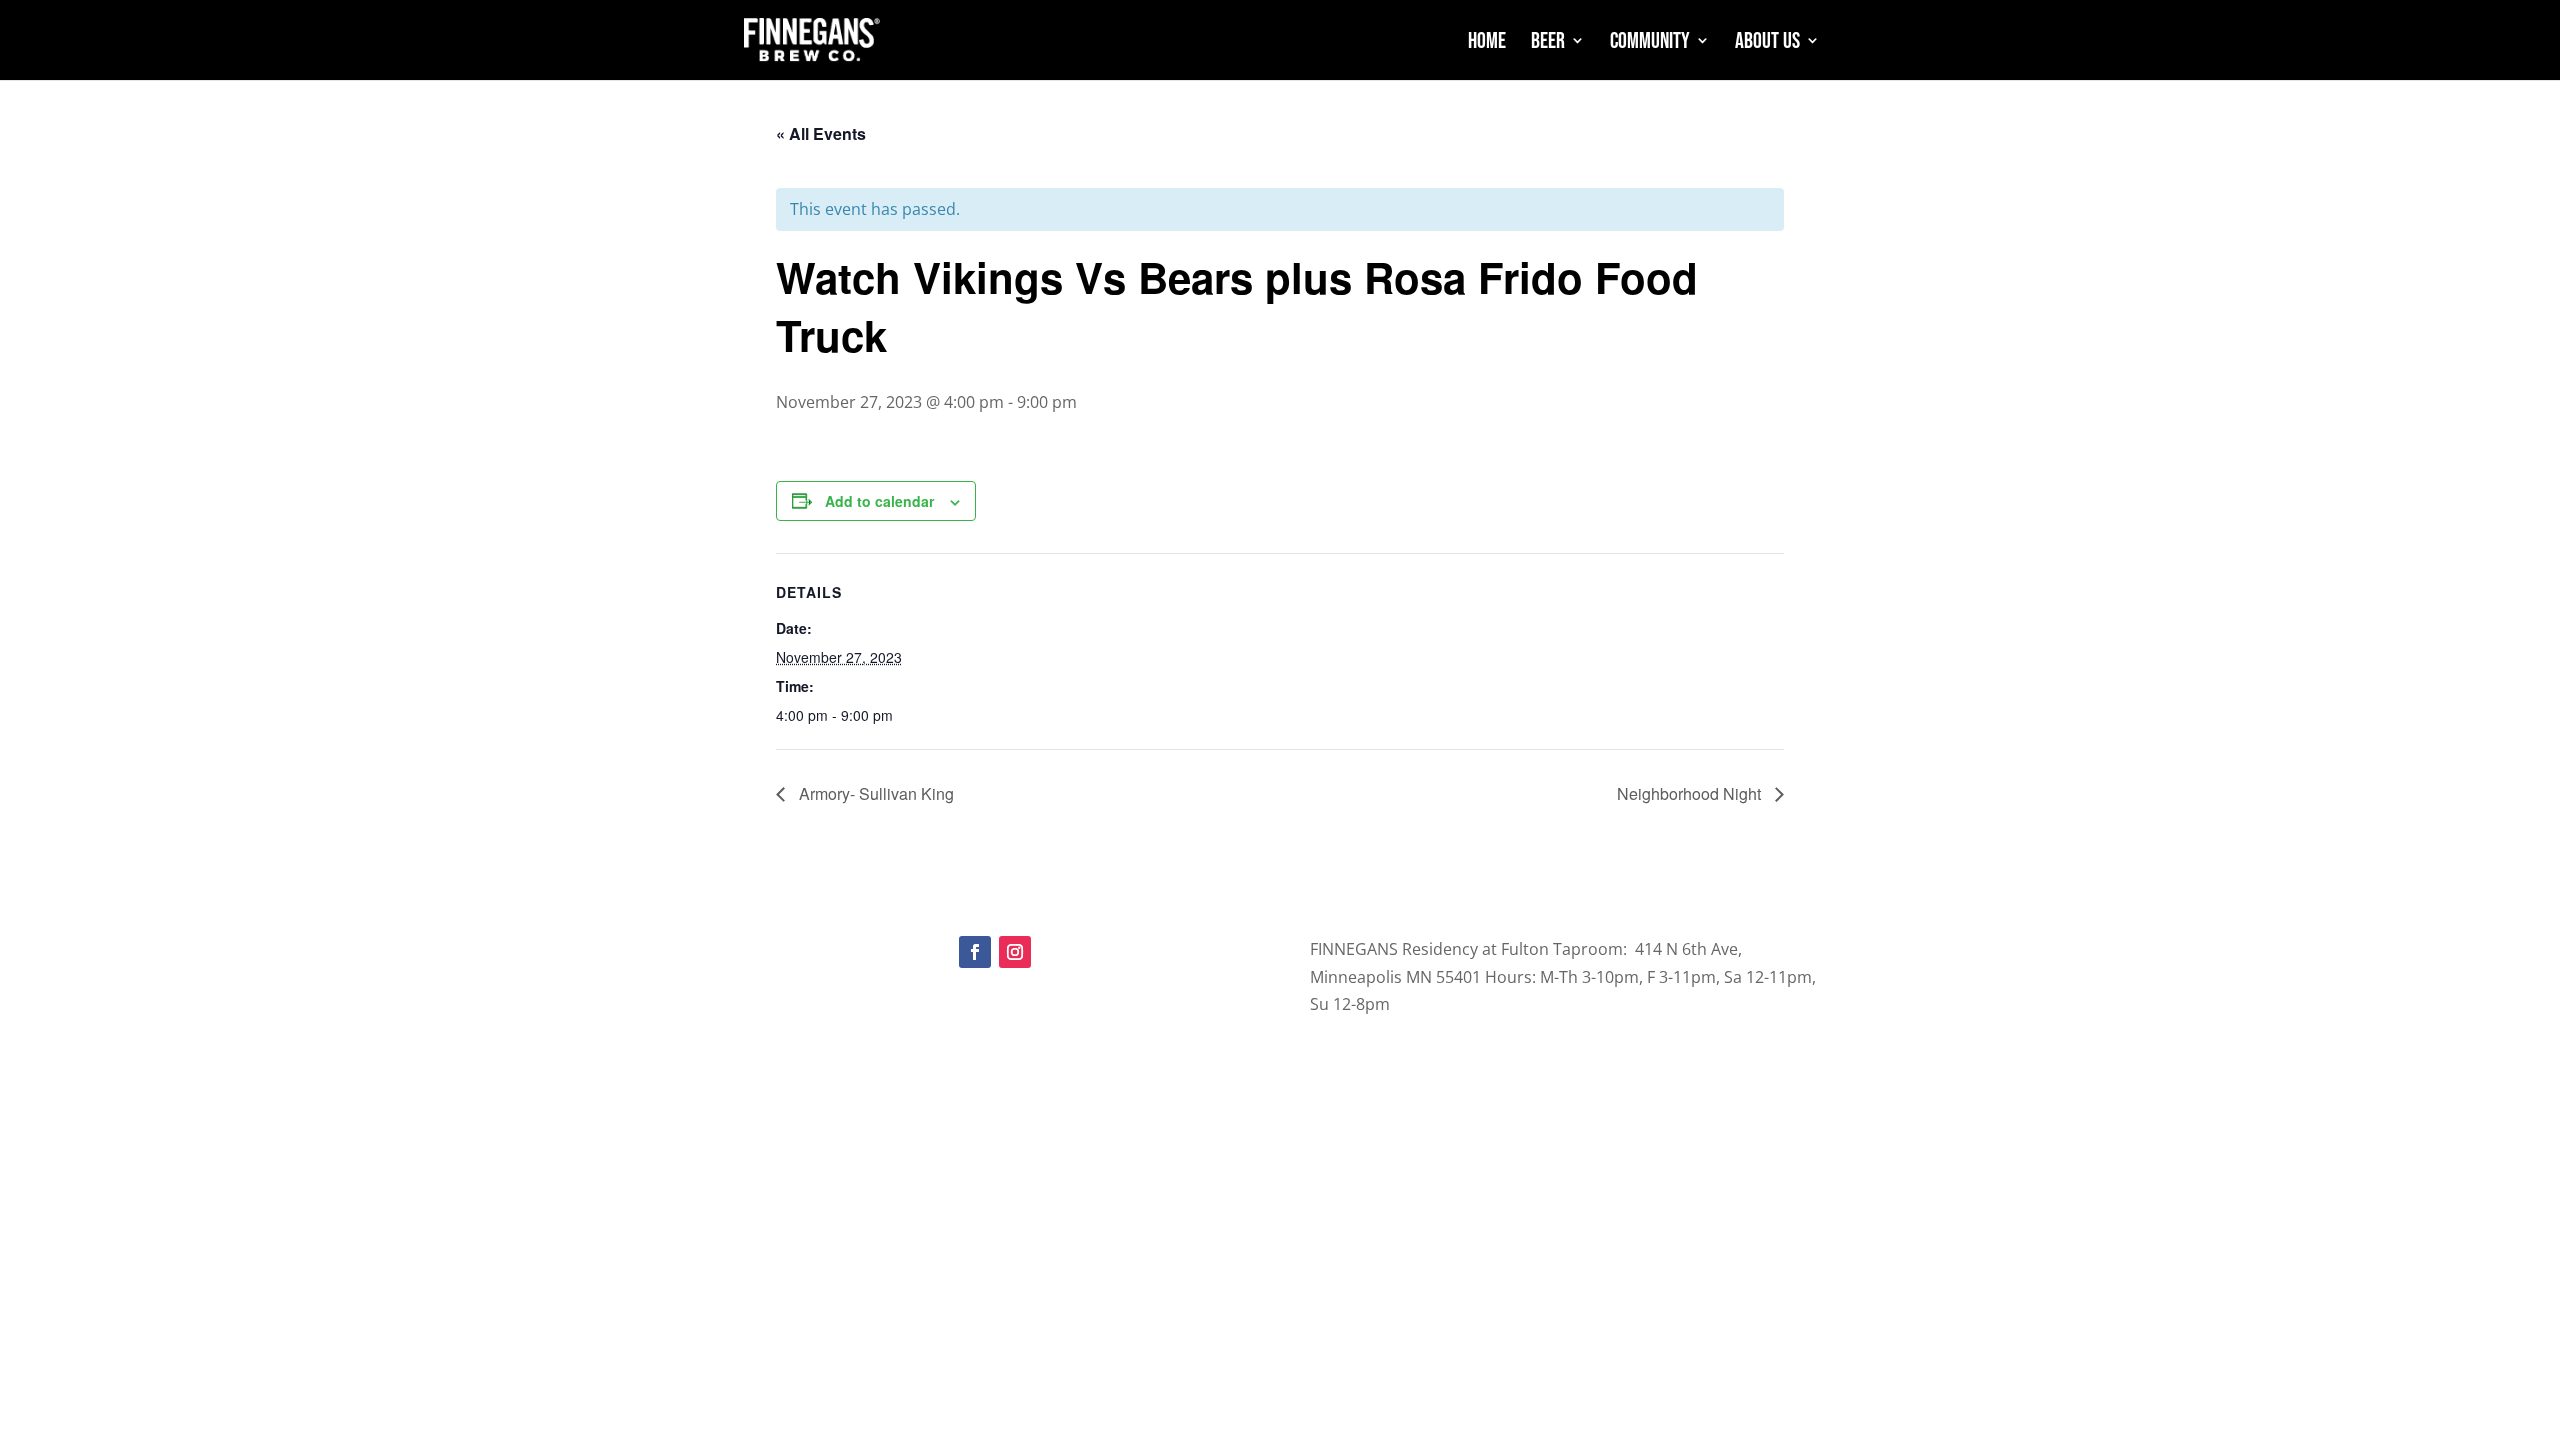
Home (1487, 42)
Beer (1548, 42)
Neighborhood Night (1691, 793)
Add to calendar (879, 501)
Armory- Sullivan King (874, 793)
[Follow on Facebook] (975, 952)
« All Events (821, 133)
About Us (1767, 42)
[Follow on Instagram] (1015, 952)
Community (1650, 42)
